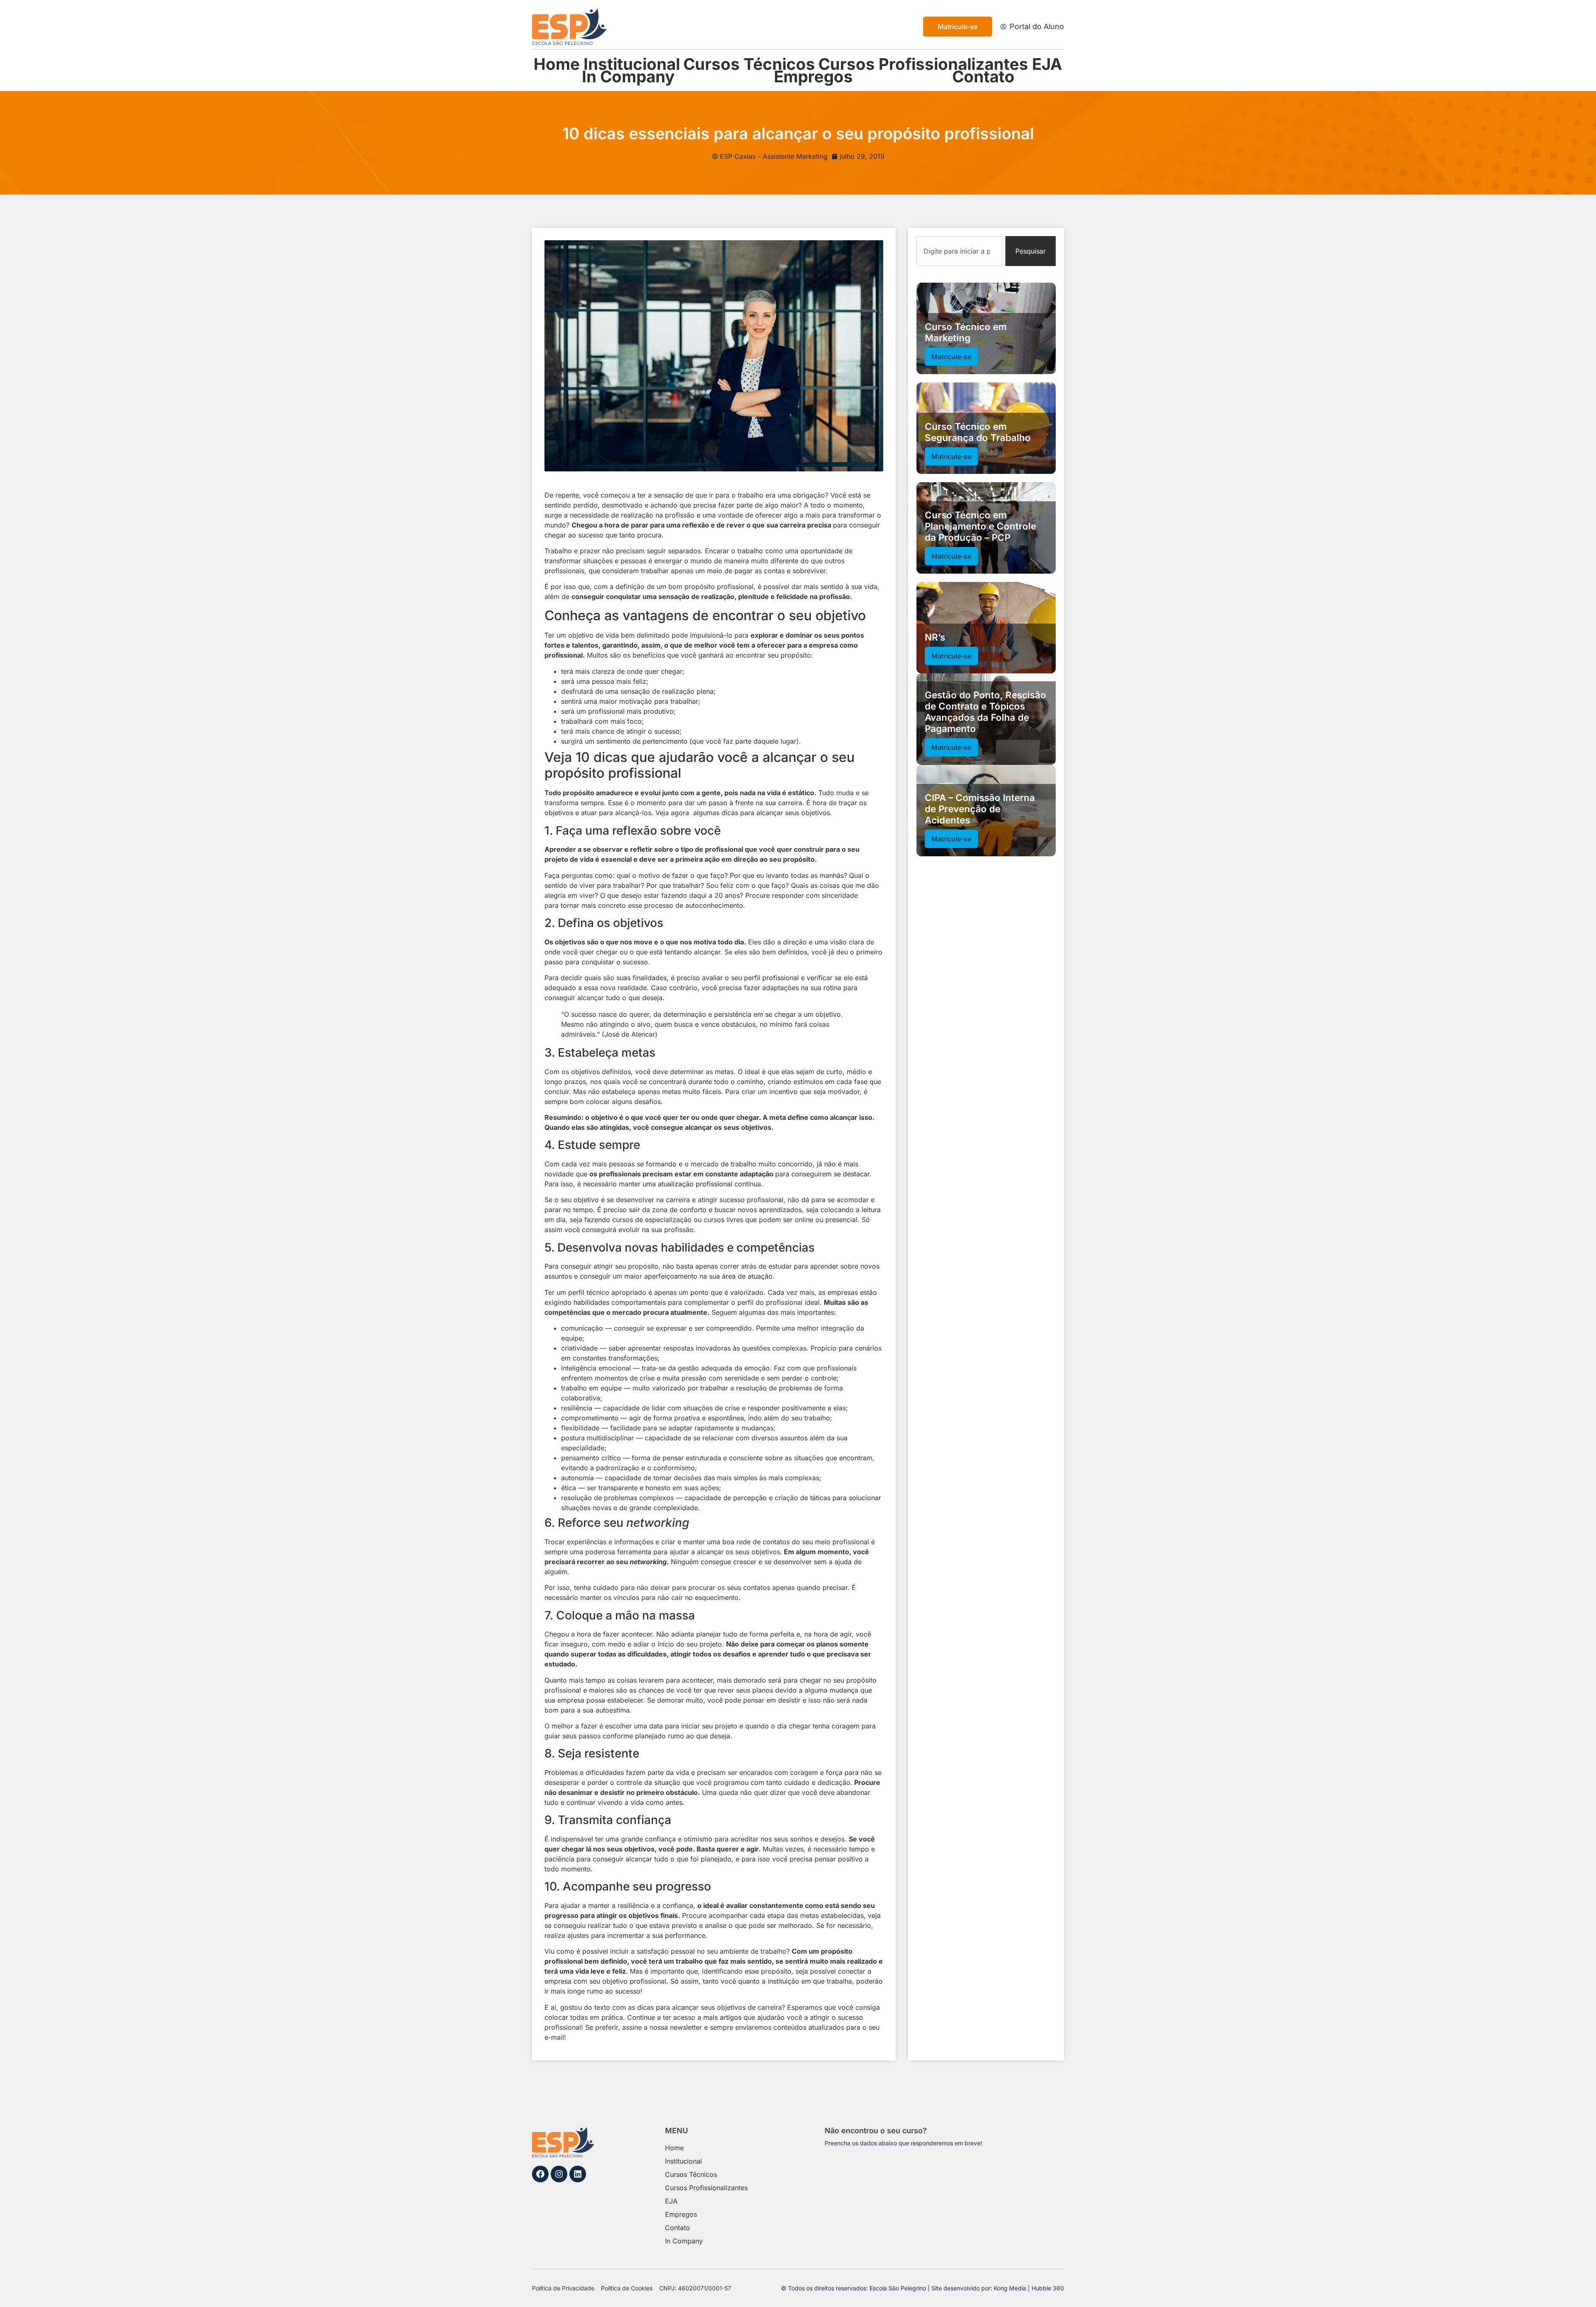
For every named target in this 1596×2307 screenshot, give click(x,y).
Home (557, 64)
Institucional (632, 64)
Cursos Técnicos (749, 64)
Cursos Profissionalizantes (923, 64)
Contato (983, 76)
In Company (628, 76)
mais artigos (722, 2017)
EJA (1047, 64)
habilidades (591, 1302)
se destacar (852, 1174)
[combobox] (959, 251)
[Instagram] (559, 2174)
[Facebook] (540, 2174)
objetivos (559, 813)
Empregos (813, 76)
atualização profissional (695, 1184)
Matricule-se (951, 357)
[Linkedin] (578, 2174)
